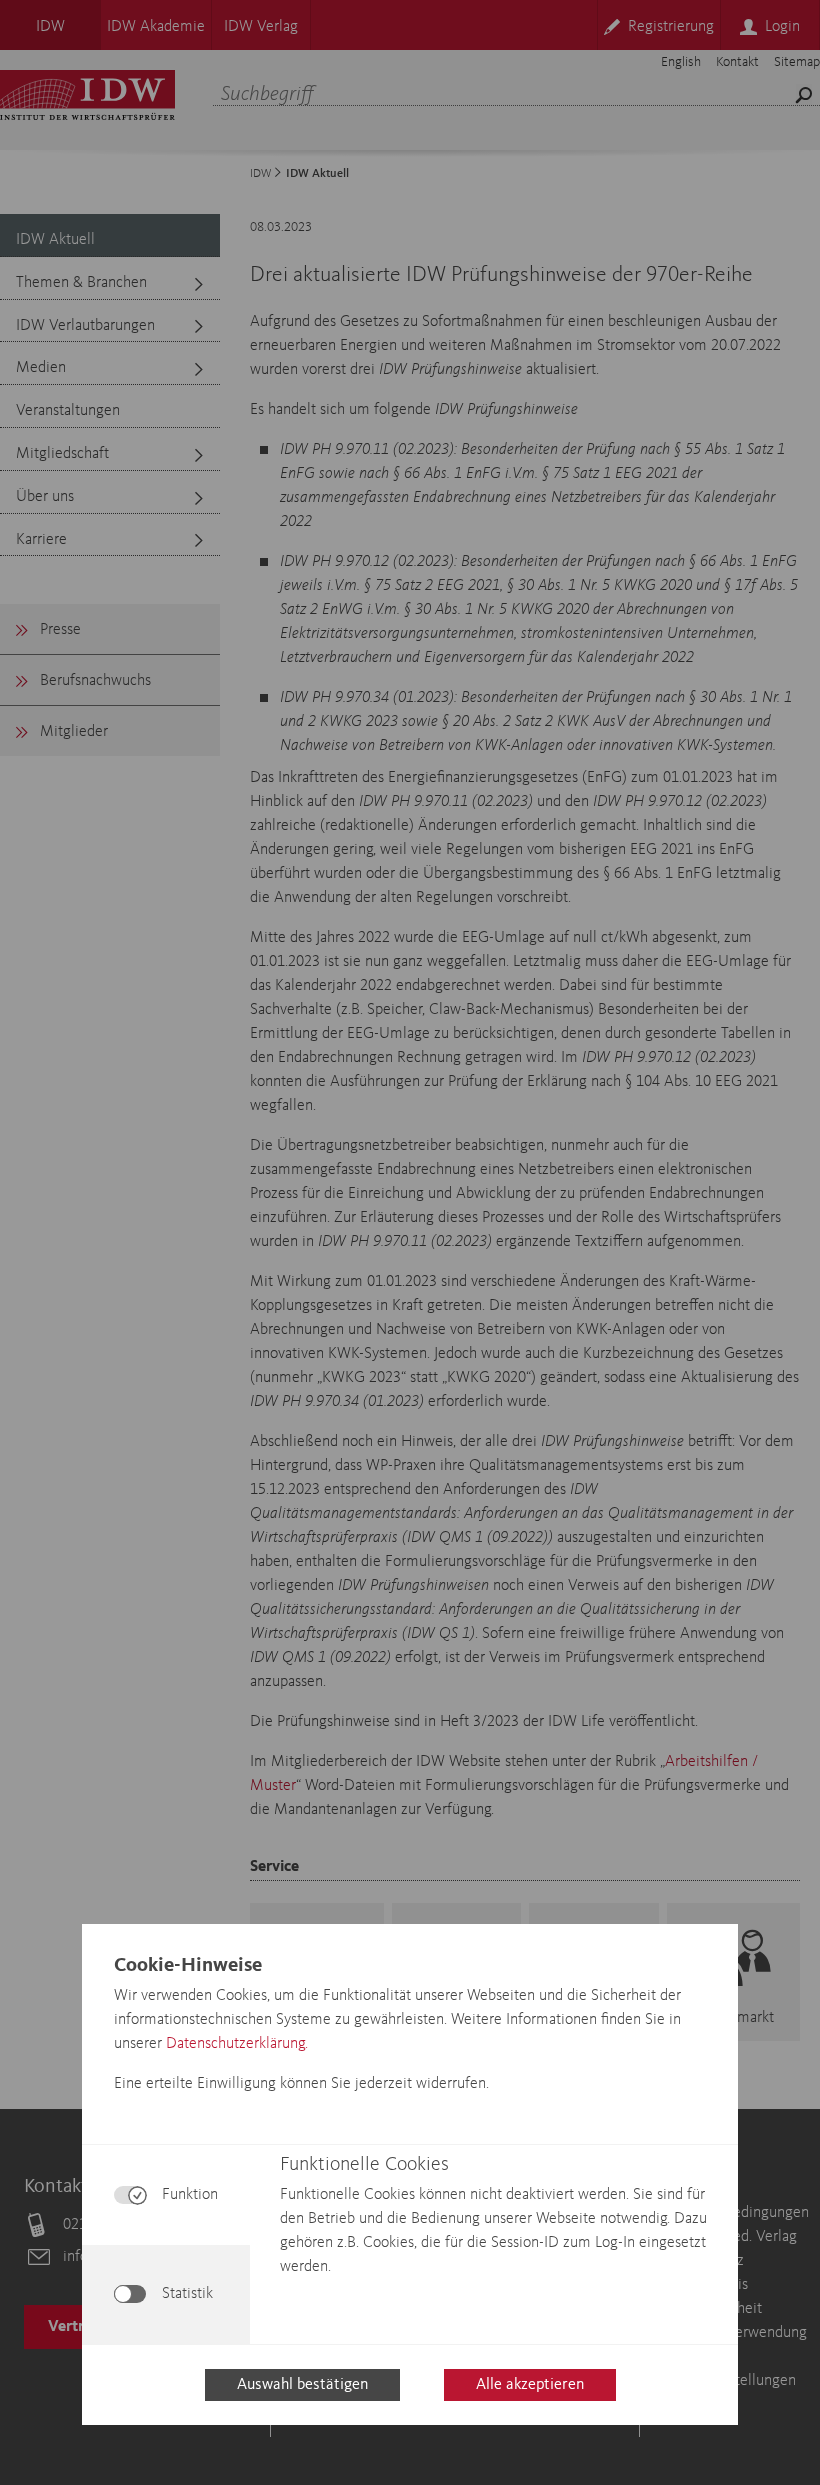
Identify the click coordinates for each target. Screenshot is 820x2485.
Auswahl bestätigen (302, 2385)
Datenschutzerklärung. (237, 2044)
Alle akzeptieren (530, 2385)
